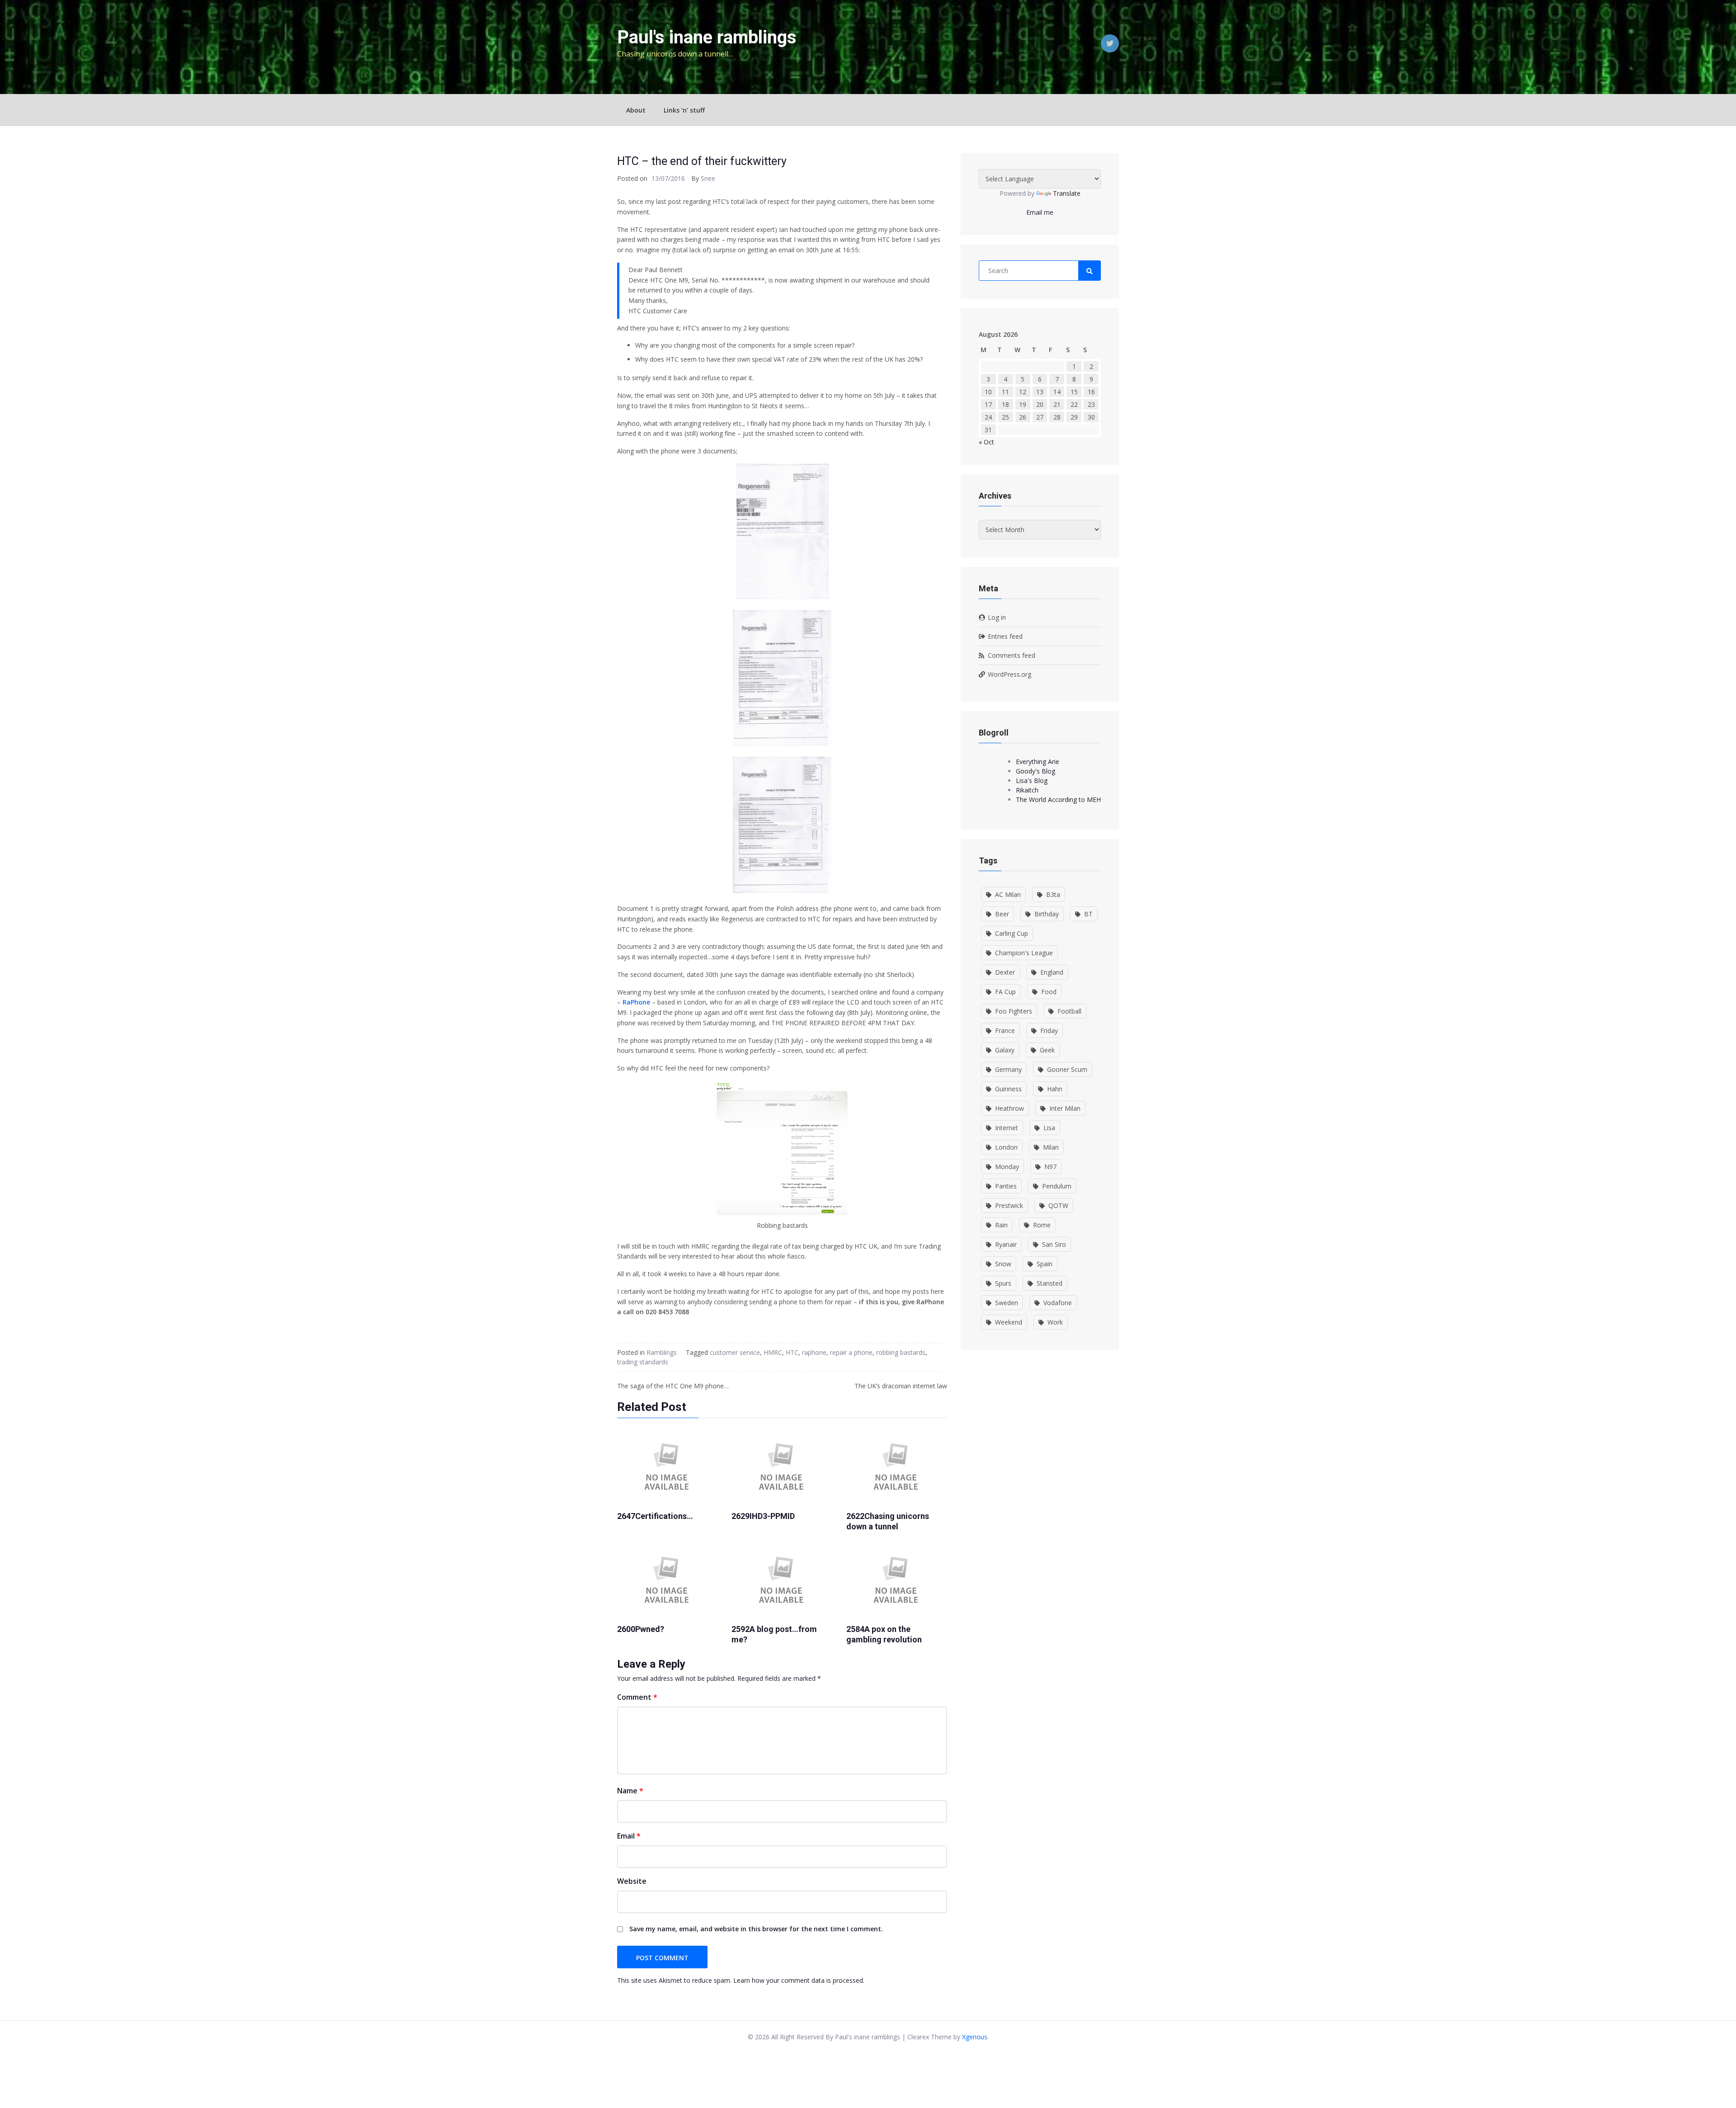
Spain (1045, 1264)
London (1006, 1147)
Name (630, 1791)
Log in (997, 617)
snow (1003, 1264)
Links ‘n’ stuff (684, 110)
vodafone (1058, 1303)
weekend (1009, 1322)
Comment (637, 1697)
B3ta (1053, 894)
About (636, 110)
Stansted (1050, 1283)
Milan (1051, 1147)
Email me (1040, 212)
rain (1001, 1225)
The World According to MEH (1058, 799)
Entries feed (1005, 636)
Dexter (1005, 972)
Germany (1008, 1069)
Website (632, 1881)
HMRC (773, 1352)
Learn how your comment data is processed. (799, 1980)
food (1049, 992)
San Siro (1054, 1244)
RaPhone (637, 1002)
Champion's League (1024, 953)
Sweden (1007, 1303)
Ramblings (662, 1352)
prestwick (1009, 1205)
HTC (792, 1352)
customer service (735, 1352)
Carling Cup (1012, 933)
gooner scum (1067, 1069)
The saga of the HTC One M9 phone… (673, 1386)
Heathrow (1010, 1108)
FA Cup (1005, 992)
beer (1002, 914)
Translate (1067, 193)
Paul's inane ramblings (707, 37)
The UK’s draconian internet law (901, 1386)
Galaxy (1005, 1050)
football (1069, 1011)
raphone (814, 1352)
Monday (1007, 1167)
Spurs (1003, 1283)
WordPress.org (1010, 674)
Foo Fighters (1014, 1011)
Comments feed (1012, 655)
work (1055, 1322)
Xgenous (975, 2037)
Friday (1049, 1030)
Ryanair (1006, 1244)
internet (1007, 1128)
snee (708, 178)
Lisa (1049, 1128)
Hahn (1055, 1089)
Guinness (1008, 1089)
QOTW (1058, 1205)
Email (629, 1836)
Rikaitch (1027, 790)
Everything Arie (1038, 762)
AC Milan (1008, 894)
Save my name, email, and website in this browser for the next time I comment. (756, 1929)
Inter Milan (1065, 1108)
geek (1047, 1050)
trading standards (643, 1362)
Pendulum (1057, 1186)
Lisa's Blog (1032, 780)
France (1005, 1030)
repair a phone (851, 1352)
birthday (1047, 914)
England (1052, 972)
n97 (1050, 1167)
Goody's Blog (1035, 771)
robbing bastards (901, 1352)
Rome (1042, 1225)
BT (1088, 914)
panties (1006, 1186)
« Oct (986, 442)
